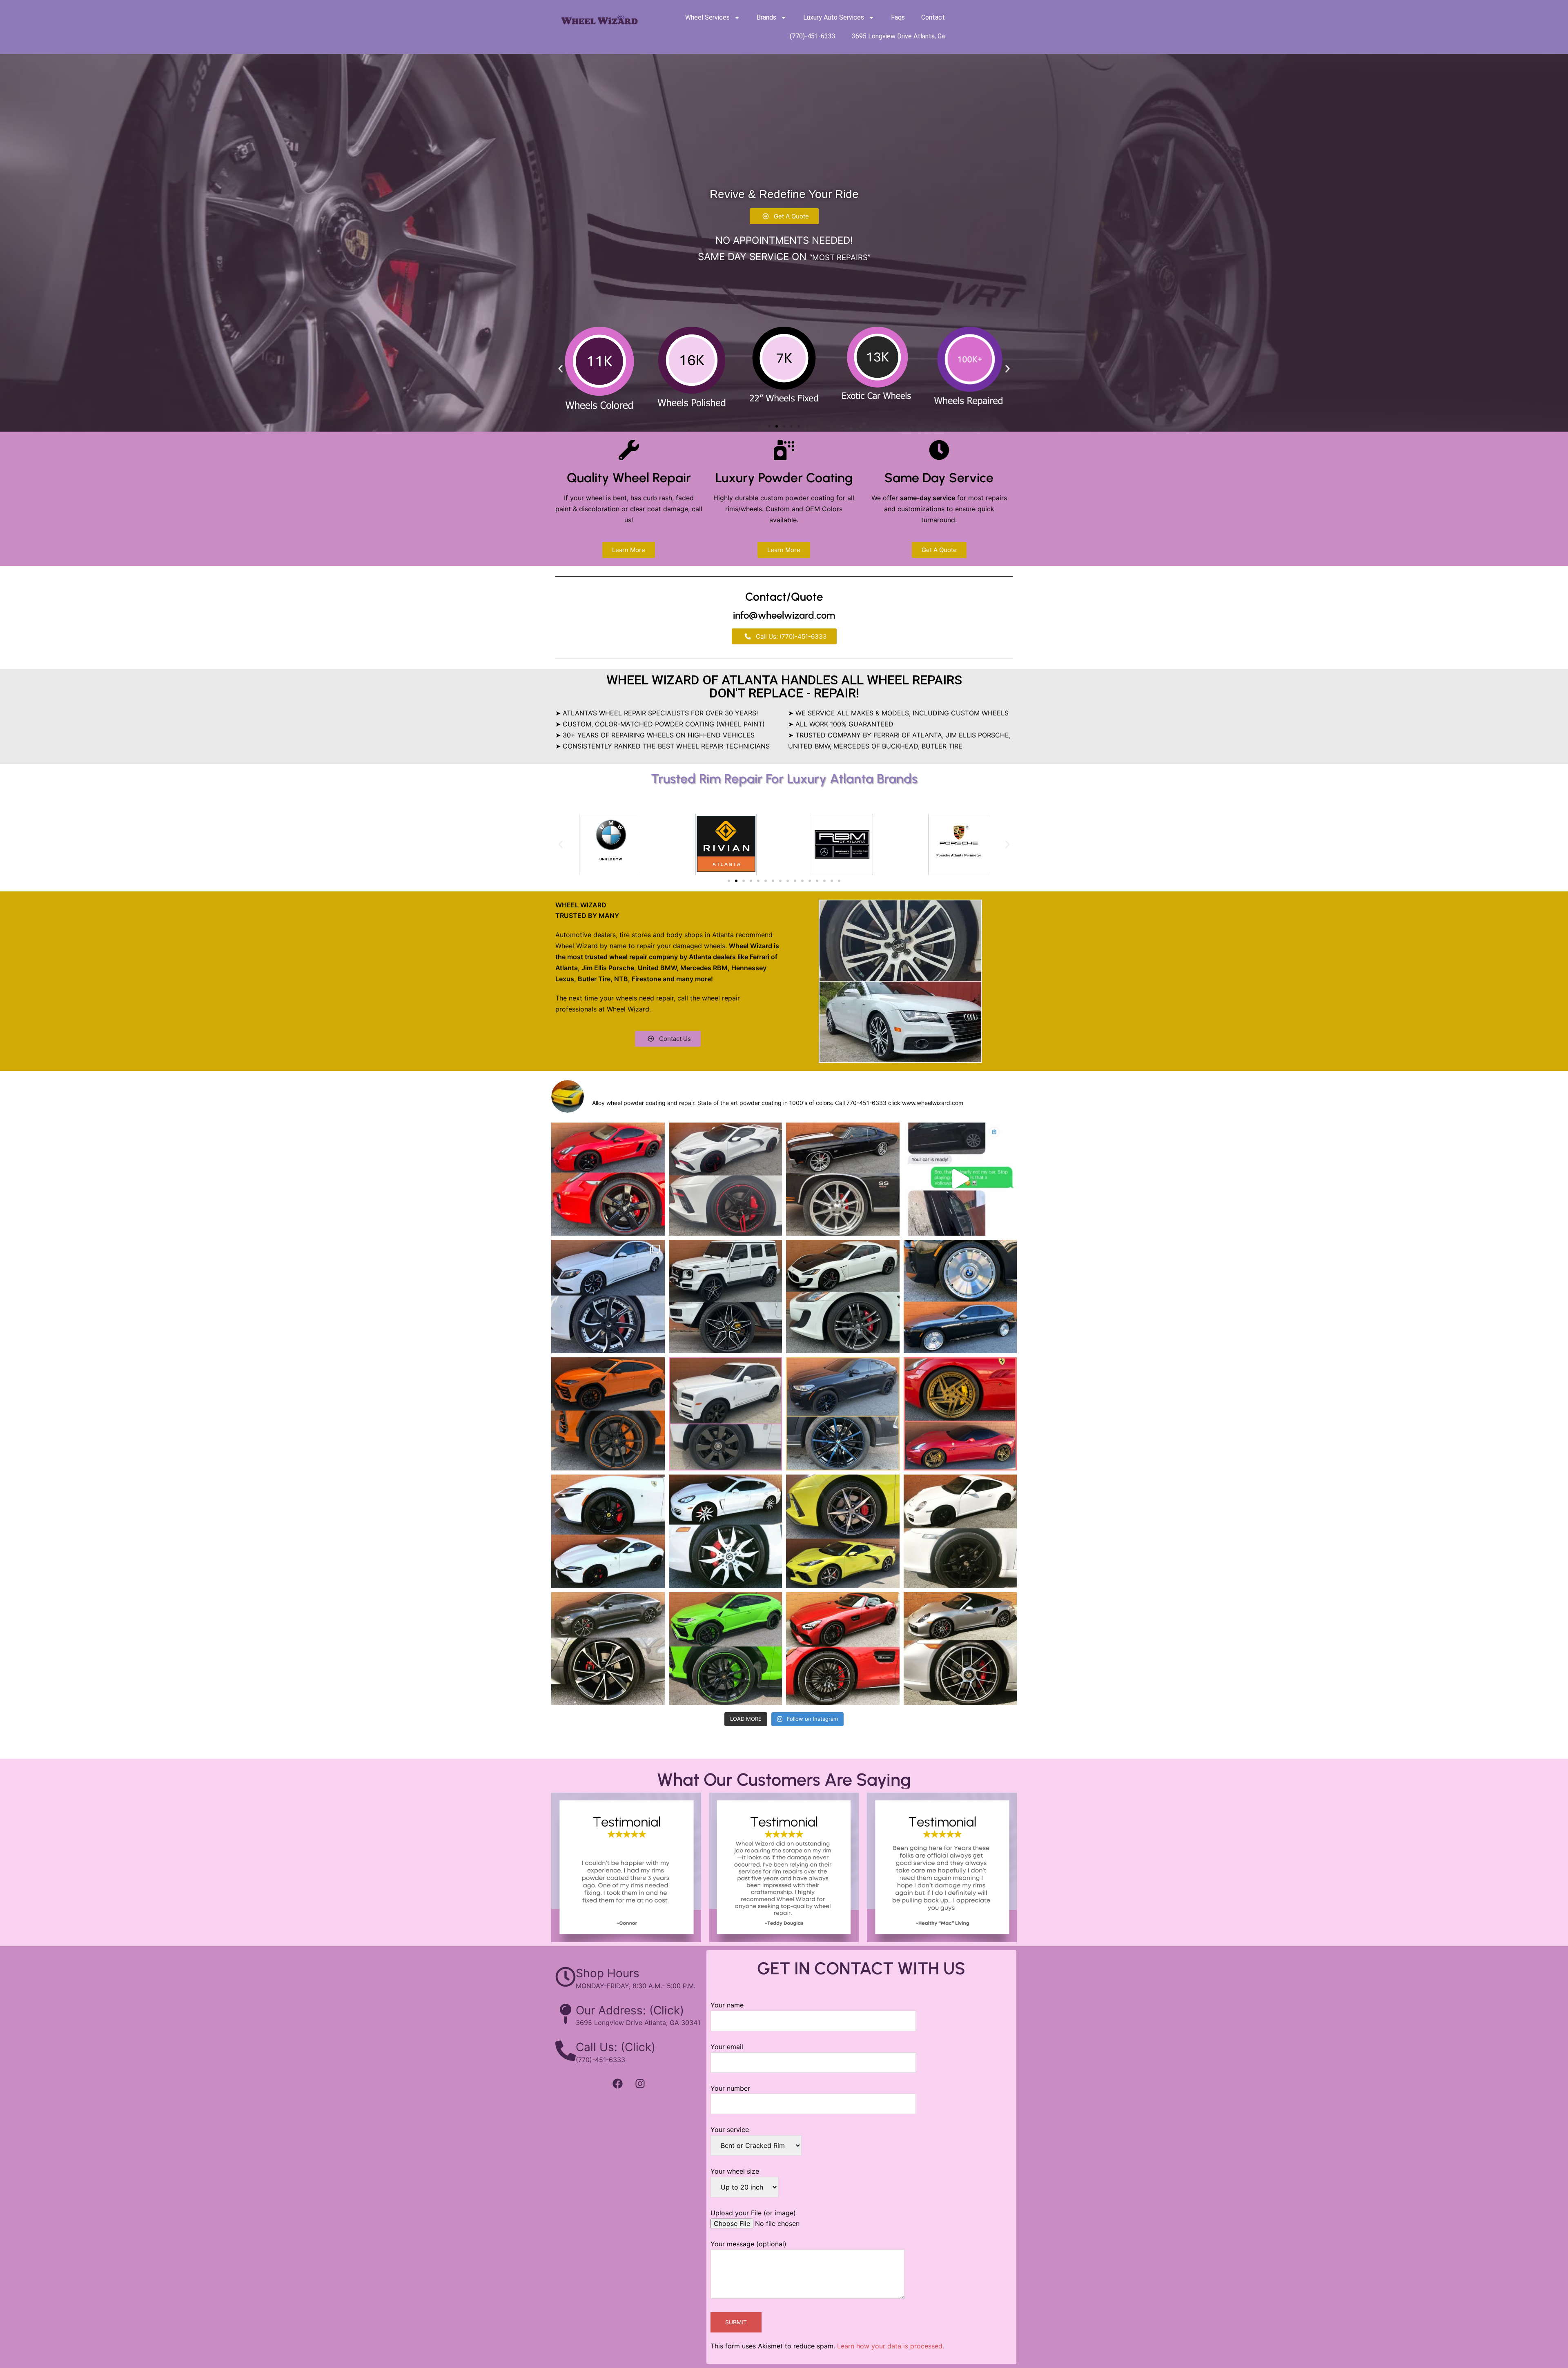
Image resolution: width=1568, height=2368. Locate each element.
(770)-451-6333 (813, 36)
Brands (766, 17)
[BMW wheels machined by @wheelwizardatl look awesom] (960, 1296)
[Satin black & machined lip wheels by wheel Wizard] (843, 1649)
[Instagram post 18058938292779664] (726, 1296)
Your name (727, 2005)
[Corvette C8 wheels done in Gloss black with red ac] (726, 1179)
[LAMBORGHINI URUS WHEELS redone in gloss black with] (608, 1414)
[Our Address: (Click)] (566, 2014)
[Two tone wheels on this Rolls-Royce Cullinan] (726, 1414)
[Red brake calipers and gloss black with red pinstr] (608, 1179)
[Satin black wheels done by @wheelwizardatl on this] (960, 1531)
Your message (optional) (748, 2244)
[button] (560, 369)
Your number (730, 2088)
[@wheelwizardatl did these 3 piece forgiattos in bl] (726, 1531)
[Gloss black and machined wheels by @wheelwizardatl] (608, 1649)
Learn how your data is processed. (891, 2346)
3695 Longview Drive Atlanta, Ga (898, 36)
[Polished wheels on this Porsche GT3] (960, 1649)
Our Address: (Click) (630, 2010)
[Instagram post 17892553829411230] (843, 1531)
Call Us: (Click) (616, 2047)
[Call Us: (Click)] (566, 2051)
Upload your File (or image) (753, 2213)
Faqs (898, 17)
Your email (727, 2047)
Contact (933, 17)
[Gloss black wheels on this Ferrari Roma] (608, 1531)
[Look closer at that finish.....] (960, 1179)
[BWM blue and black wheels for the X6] (843, 1414)
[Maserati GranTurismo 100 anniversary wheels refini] (843, 1296)
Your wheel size (735, 2171)
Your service (730, 2130)
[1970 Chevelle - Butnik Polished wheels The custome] (843, 1179)
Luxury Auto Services (834, 17)
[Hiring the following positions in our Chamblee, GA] (608, 1296)
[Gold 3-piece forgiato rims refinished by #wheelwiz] (960, 1414)
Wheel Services (707, 17)
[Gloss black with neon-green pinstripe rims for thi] (726, 1649)
